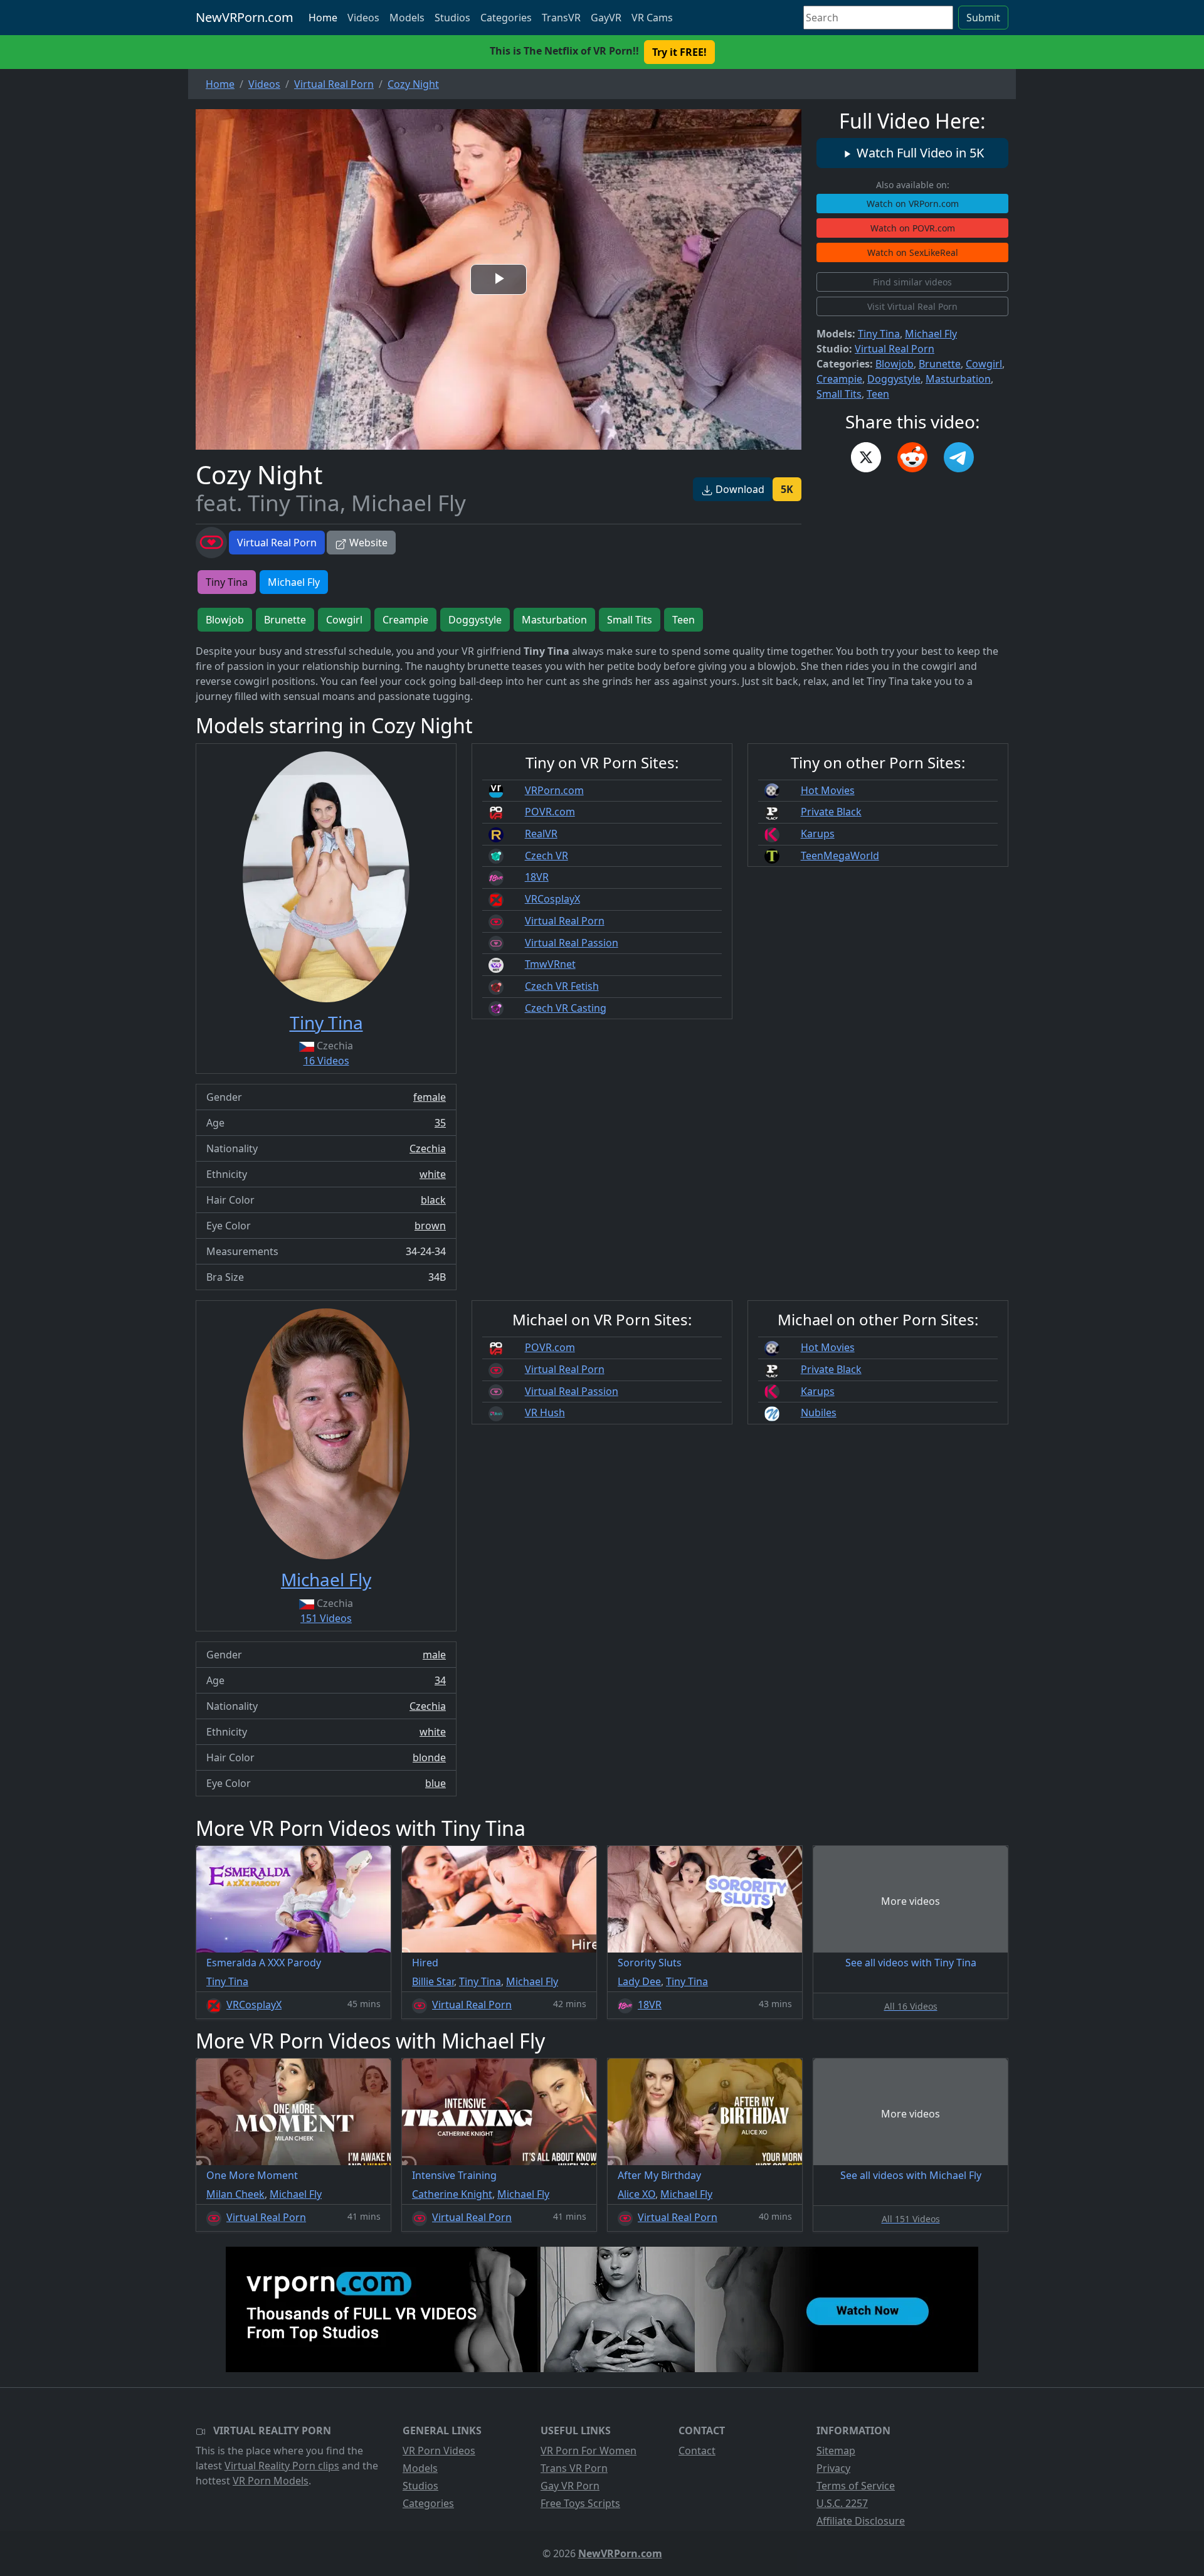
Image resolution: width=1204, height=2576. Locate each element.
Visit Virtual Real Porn (912, 306)
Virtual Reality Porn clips (282, 2466)
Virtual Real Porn (277, 543)
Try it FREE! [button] (679, 52)
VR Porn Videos (439, 2451)
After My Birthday (659, 2175)
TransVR (561, 18)
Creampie (839, 379)
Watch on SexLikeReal (913, 252)
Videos (363, 18)
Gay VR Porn (570, 2486)
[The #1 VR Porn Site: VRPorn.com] (602, 2309)
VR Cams (652, 18)
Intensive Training (454, 2175)
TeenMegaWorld (840, 856)
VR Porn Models (271, 2481)
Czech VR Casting (566, 1008)
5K (787, 489)
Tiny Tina (879, 334)
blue (436, 1783)
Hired (425, 1963)
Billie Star (433, 1981)
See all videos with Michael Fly (911, 2175)
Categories (506, 18)
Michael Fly (931, 334)
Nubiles (819, 1413)
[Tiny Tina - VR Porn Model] (326, 877)
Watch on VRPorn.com (913, 204)
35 (440, 1123)
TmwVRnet (550, 964)
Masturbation (958, 379)
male (434, 1655)
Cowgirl (984, 364)
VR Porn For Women (589, 2451)
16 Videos (326, 1061)
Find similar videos (912, 282)
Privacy (833, 2468)
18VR (537, 877)
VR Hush (545, 1413)
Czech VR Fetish (562, 986)
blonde (429, 1757)
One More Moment (252, 2175)
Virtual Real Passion (572, 943)
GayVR (606, 18)
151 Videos (326, 1618)
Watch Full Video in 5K (919, 153)
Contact (697, 2451)
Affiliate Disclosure (861, 2521)
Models (407, 18)
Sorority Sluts (650, 1963)
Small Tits (839, 394)
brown (430, 1226)
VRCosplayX (552, 899)
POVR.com (550, 812)
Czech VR (547, 856)
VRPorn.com (554, 790)
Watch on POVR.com (913, 228)
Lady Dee (639, 1981)
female (430, 1097)
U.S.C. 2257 (842, 2503)
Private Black (831, 812)
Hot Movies (828, 790)
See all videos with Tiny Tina (911, 1963)
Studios (452, 18)
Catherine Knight (452, 2194)
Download (739, 489)
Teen (878, 394)
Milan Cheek (235, 2194)
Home (323, 18)
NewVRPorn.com (245, 17)
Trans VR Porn (574, 2468)
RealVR (541, 834)
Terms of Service (856, 2486)
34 (440, 1680)
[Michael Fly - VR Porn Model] (326, 1434)
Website (367, 543)
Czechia (428, 1148)
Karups (818, 834)
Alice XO (636, 2194)
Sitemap (836, 2451)
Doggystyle (894, 379)
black (433, 1200)
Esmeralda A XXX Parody (264, 1963)
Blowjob (895, 364)
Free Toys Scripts (580, 2503)
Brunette (940, 364)
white (433, 1174)
